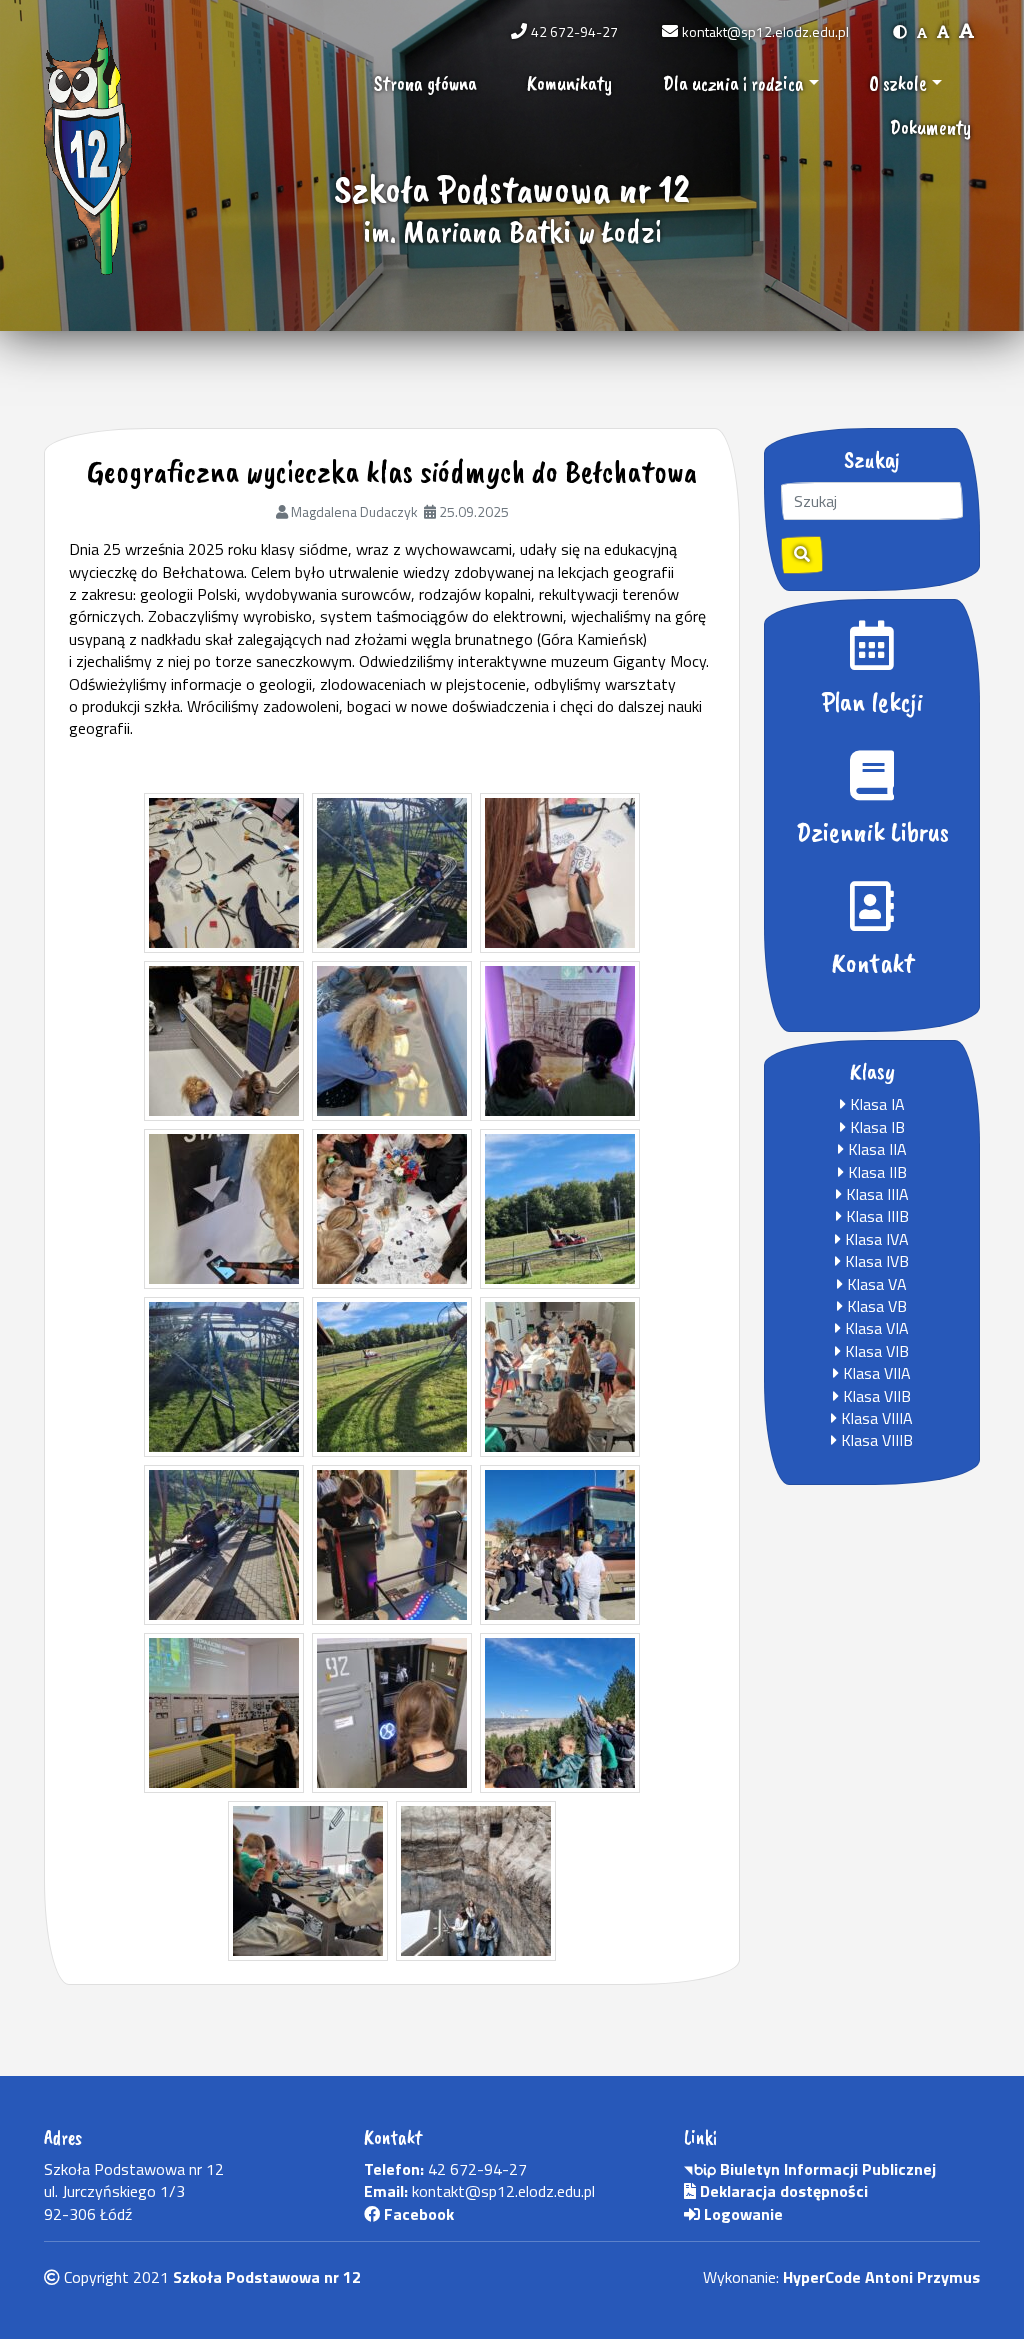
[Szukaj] (802, 555)
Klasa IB (875, 1127)
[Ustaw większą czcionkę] (943, 31)
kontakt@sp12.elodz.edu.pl (765, 31)
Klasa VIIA (875, 1373)
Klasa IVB (875, 1261)
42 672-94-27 (574, 31)
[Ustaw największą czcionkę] (966, 31)
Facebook (417, 2214)
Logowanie (741, 2214)
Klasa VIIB (875, 1396)
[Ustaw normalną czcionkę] (922, 31)
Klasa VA (875, 1284)
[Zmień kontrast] (900, 31)
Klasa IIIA (875, 1194)
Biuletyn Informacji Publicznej (826, 2169)
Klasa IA (875, 1104)
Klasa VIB (875, 1351)
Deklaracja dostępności (782, 2191)
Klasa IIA (875, 1149)
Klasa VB (875, 1306)
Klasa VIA (875, 1328)
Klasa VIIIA (875, 1418)
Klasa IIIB (875, 1216)
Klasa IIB (875, 1172)
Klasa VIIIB (875, 1440)
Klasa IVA (875, 1239)
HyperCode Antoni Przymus (881, 2277)
